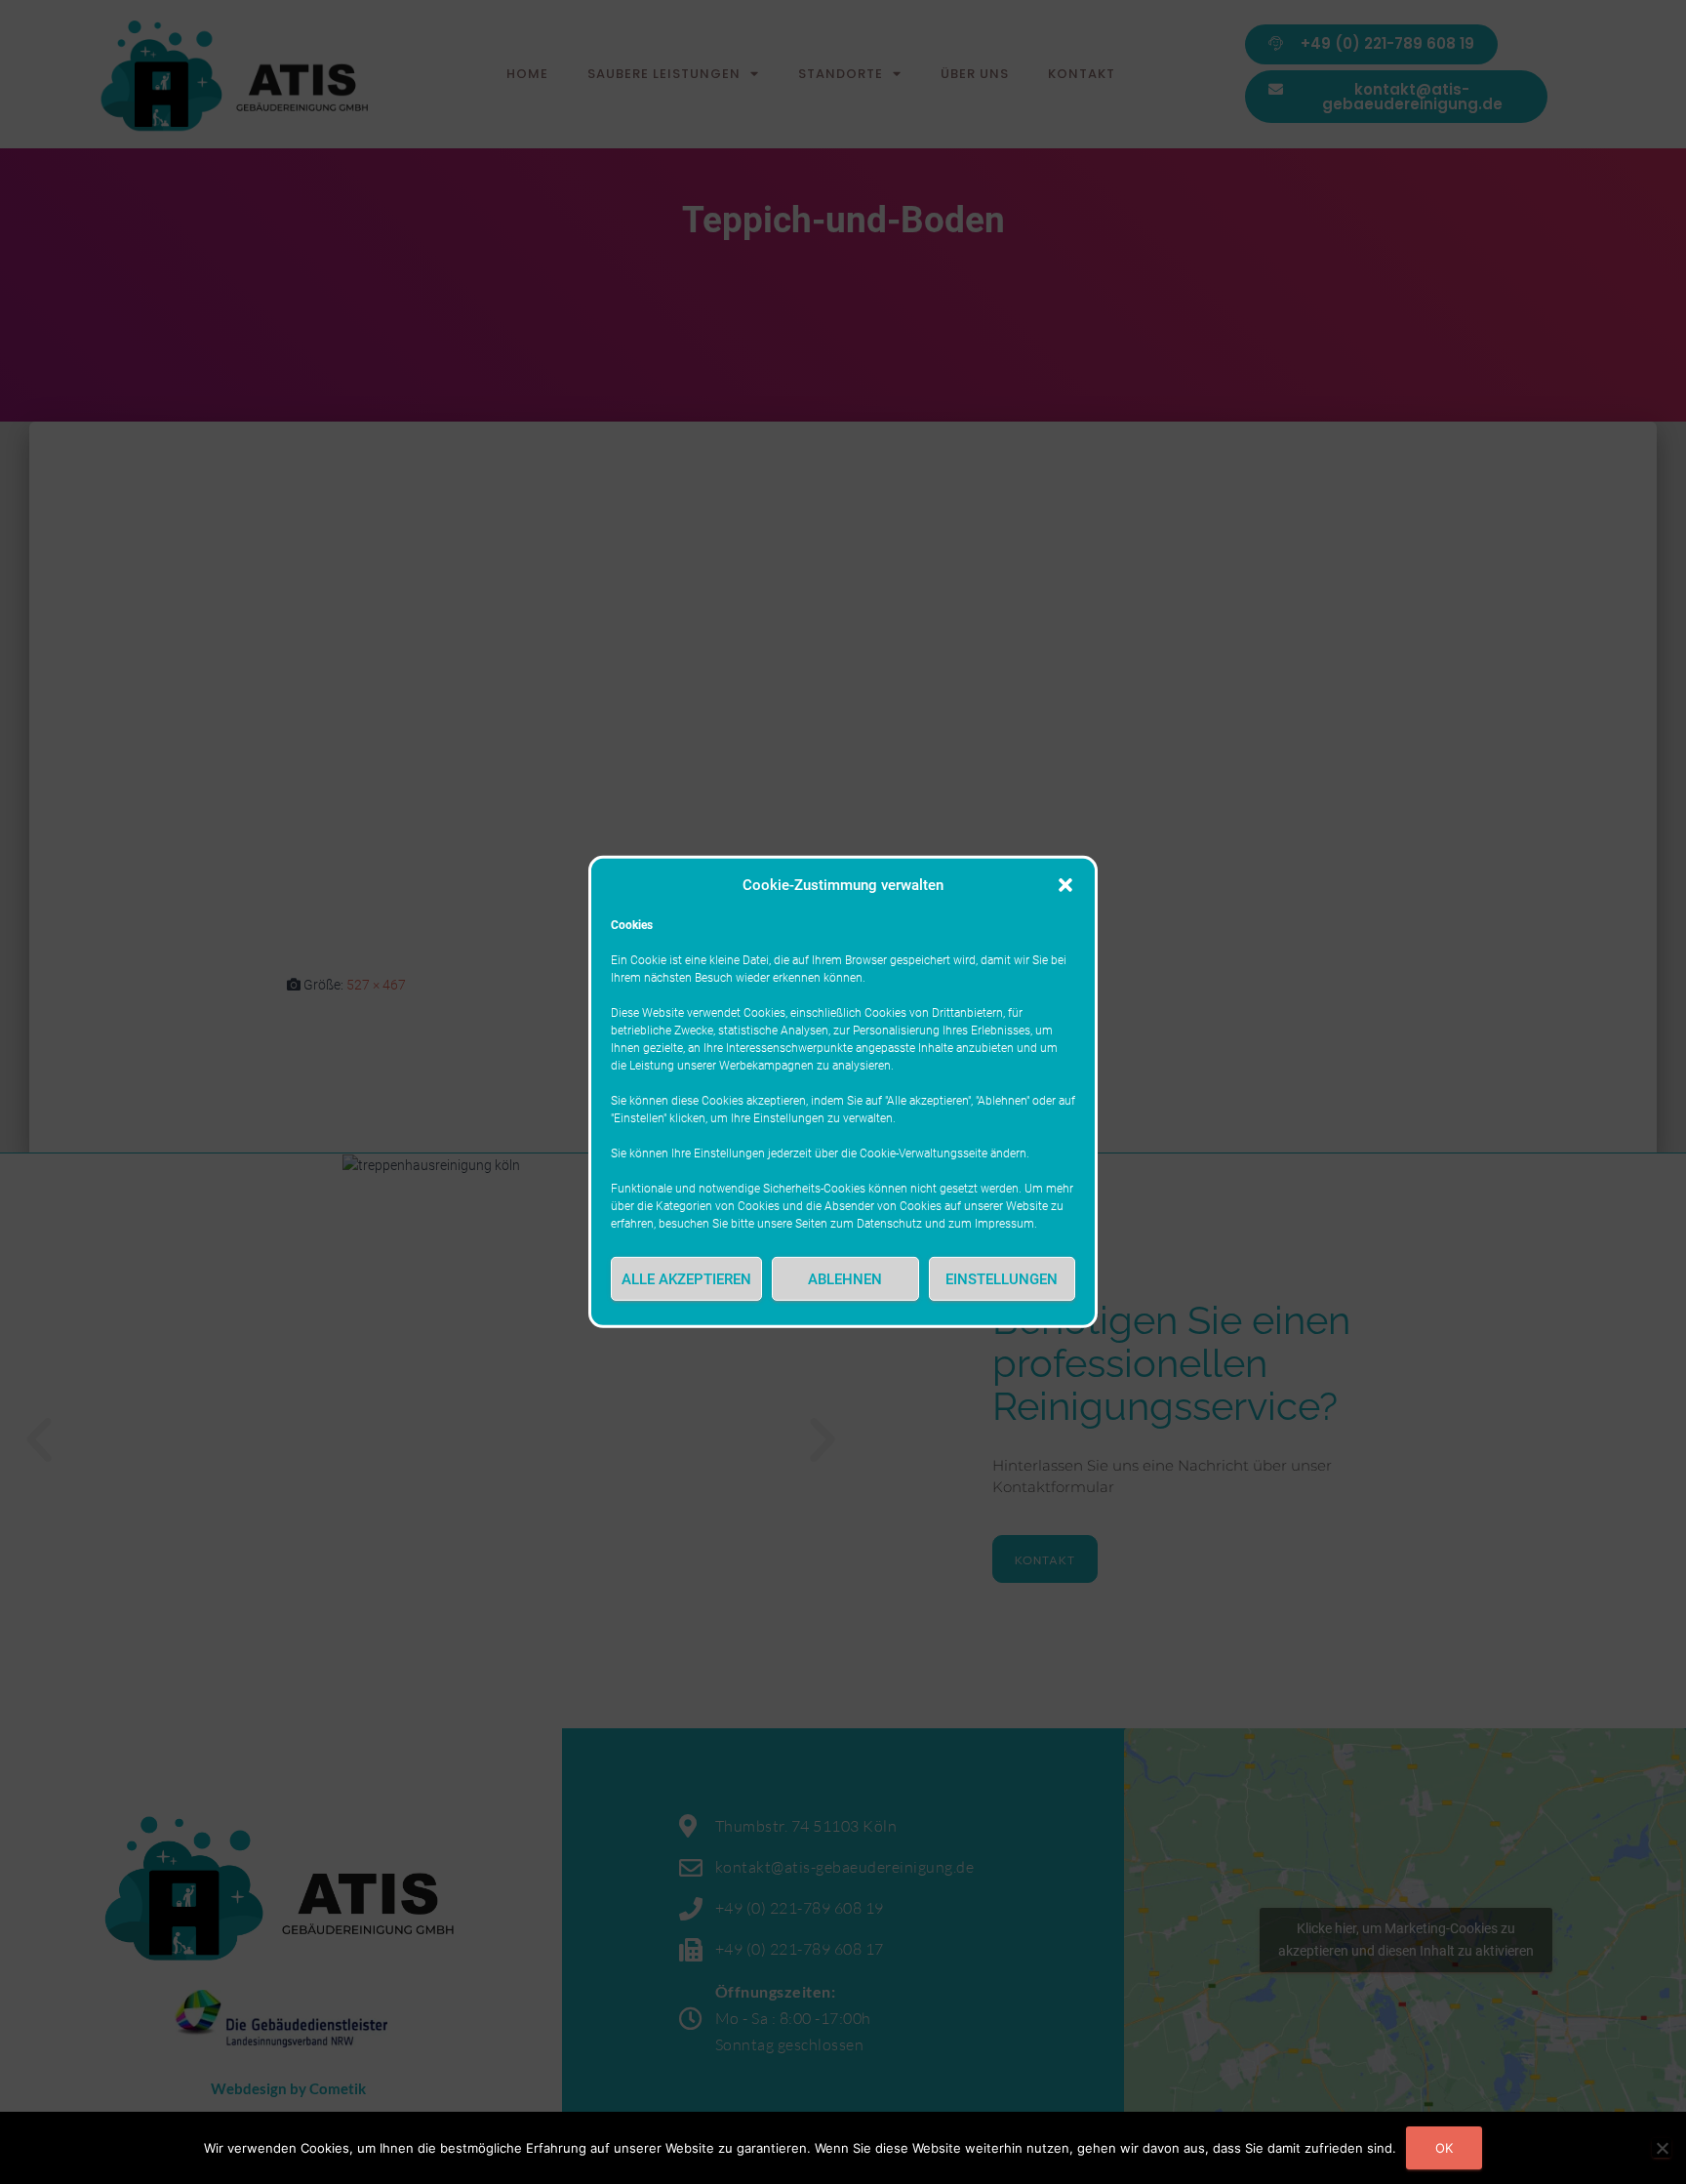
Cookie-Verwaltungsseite (923, 1153)
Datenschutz (889, 1224)
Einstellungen (1002, 1279)
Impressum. (1006, 1224)
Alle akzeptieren (686, 1279)
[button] (1065, 885)
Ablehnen (845, 1279)
